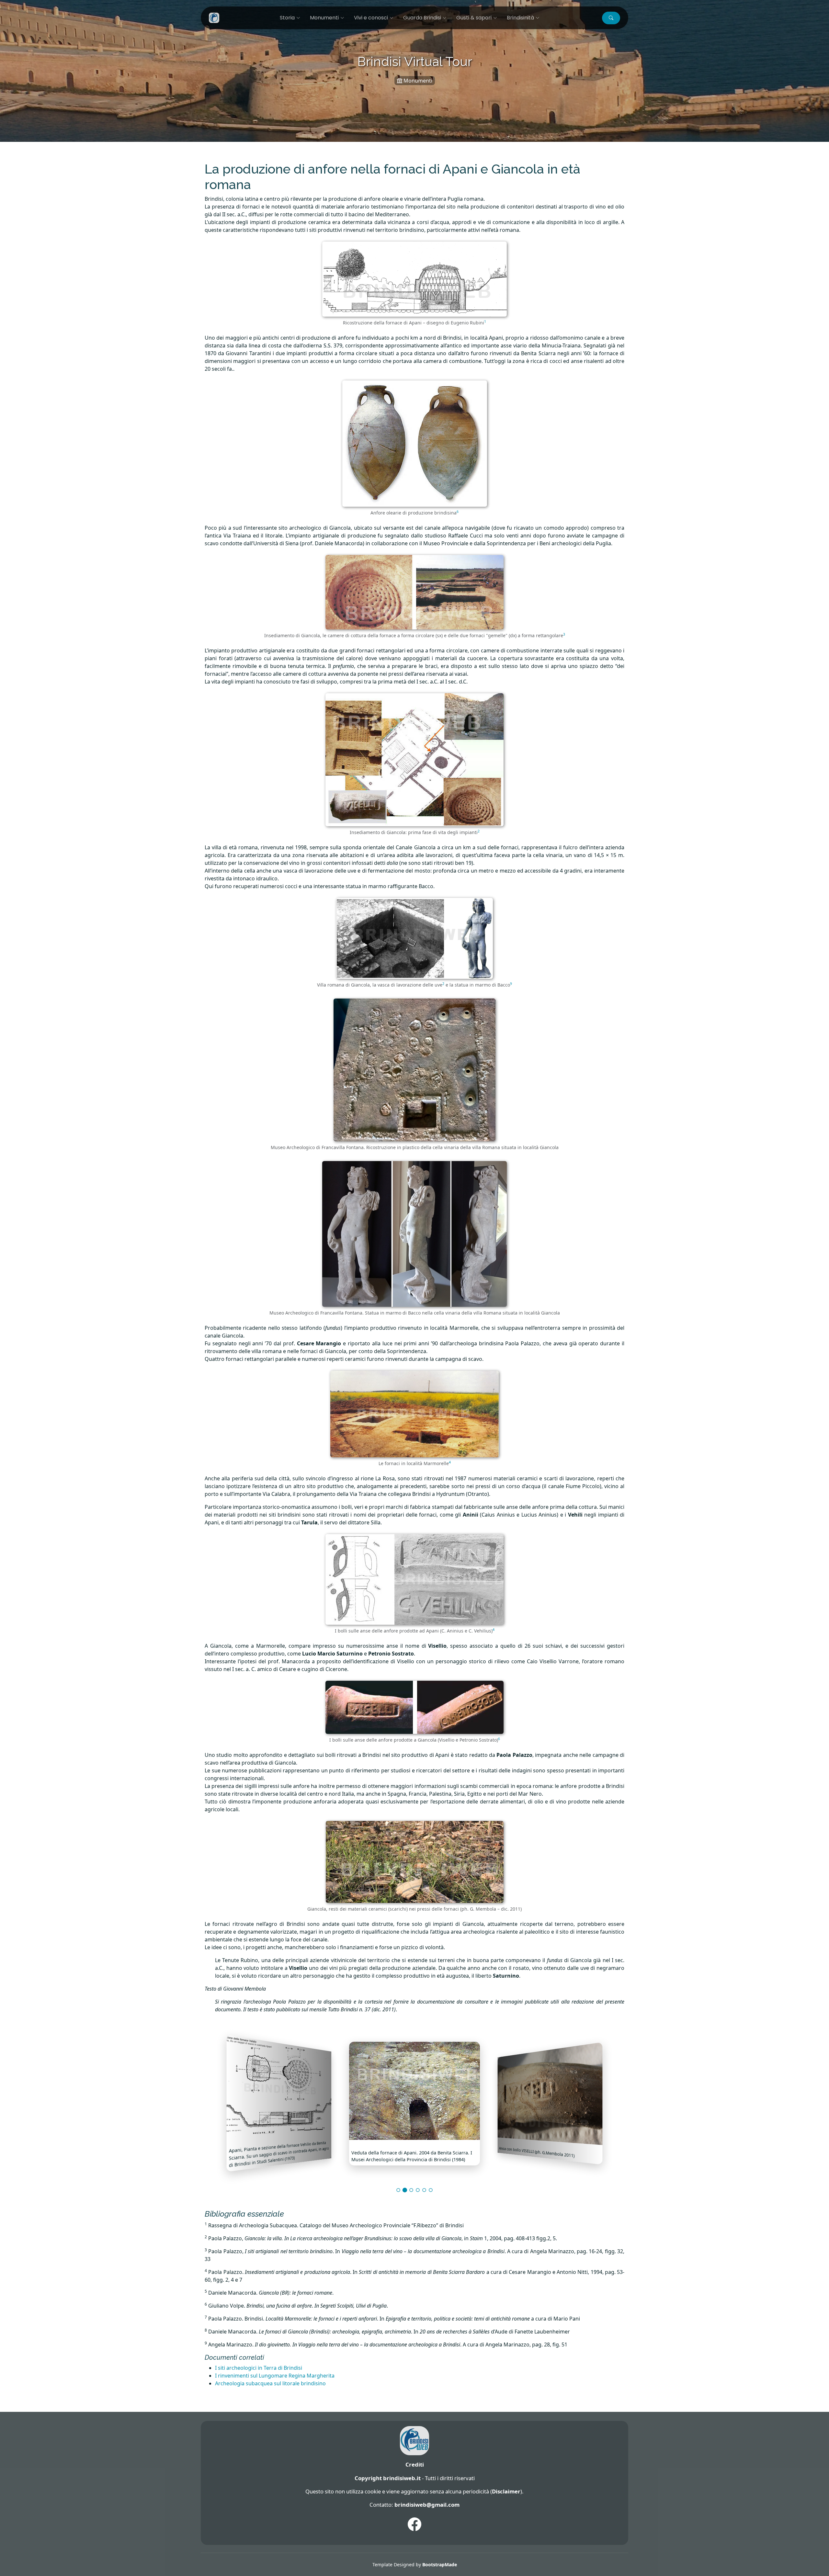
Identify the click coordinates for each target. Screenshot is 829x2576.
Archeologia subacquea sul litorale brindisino (270, 2383)
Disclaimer (506, 2491)
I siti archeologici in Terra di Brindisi (259, 2368)
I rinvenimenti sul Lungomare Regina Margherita (275, 2376)
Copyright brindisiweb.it (388, 2478)
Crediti (415, 2464)
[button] (611, 18)
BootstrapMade (440, 2565)
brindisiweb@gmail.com (427, 2505)
